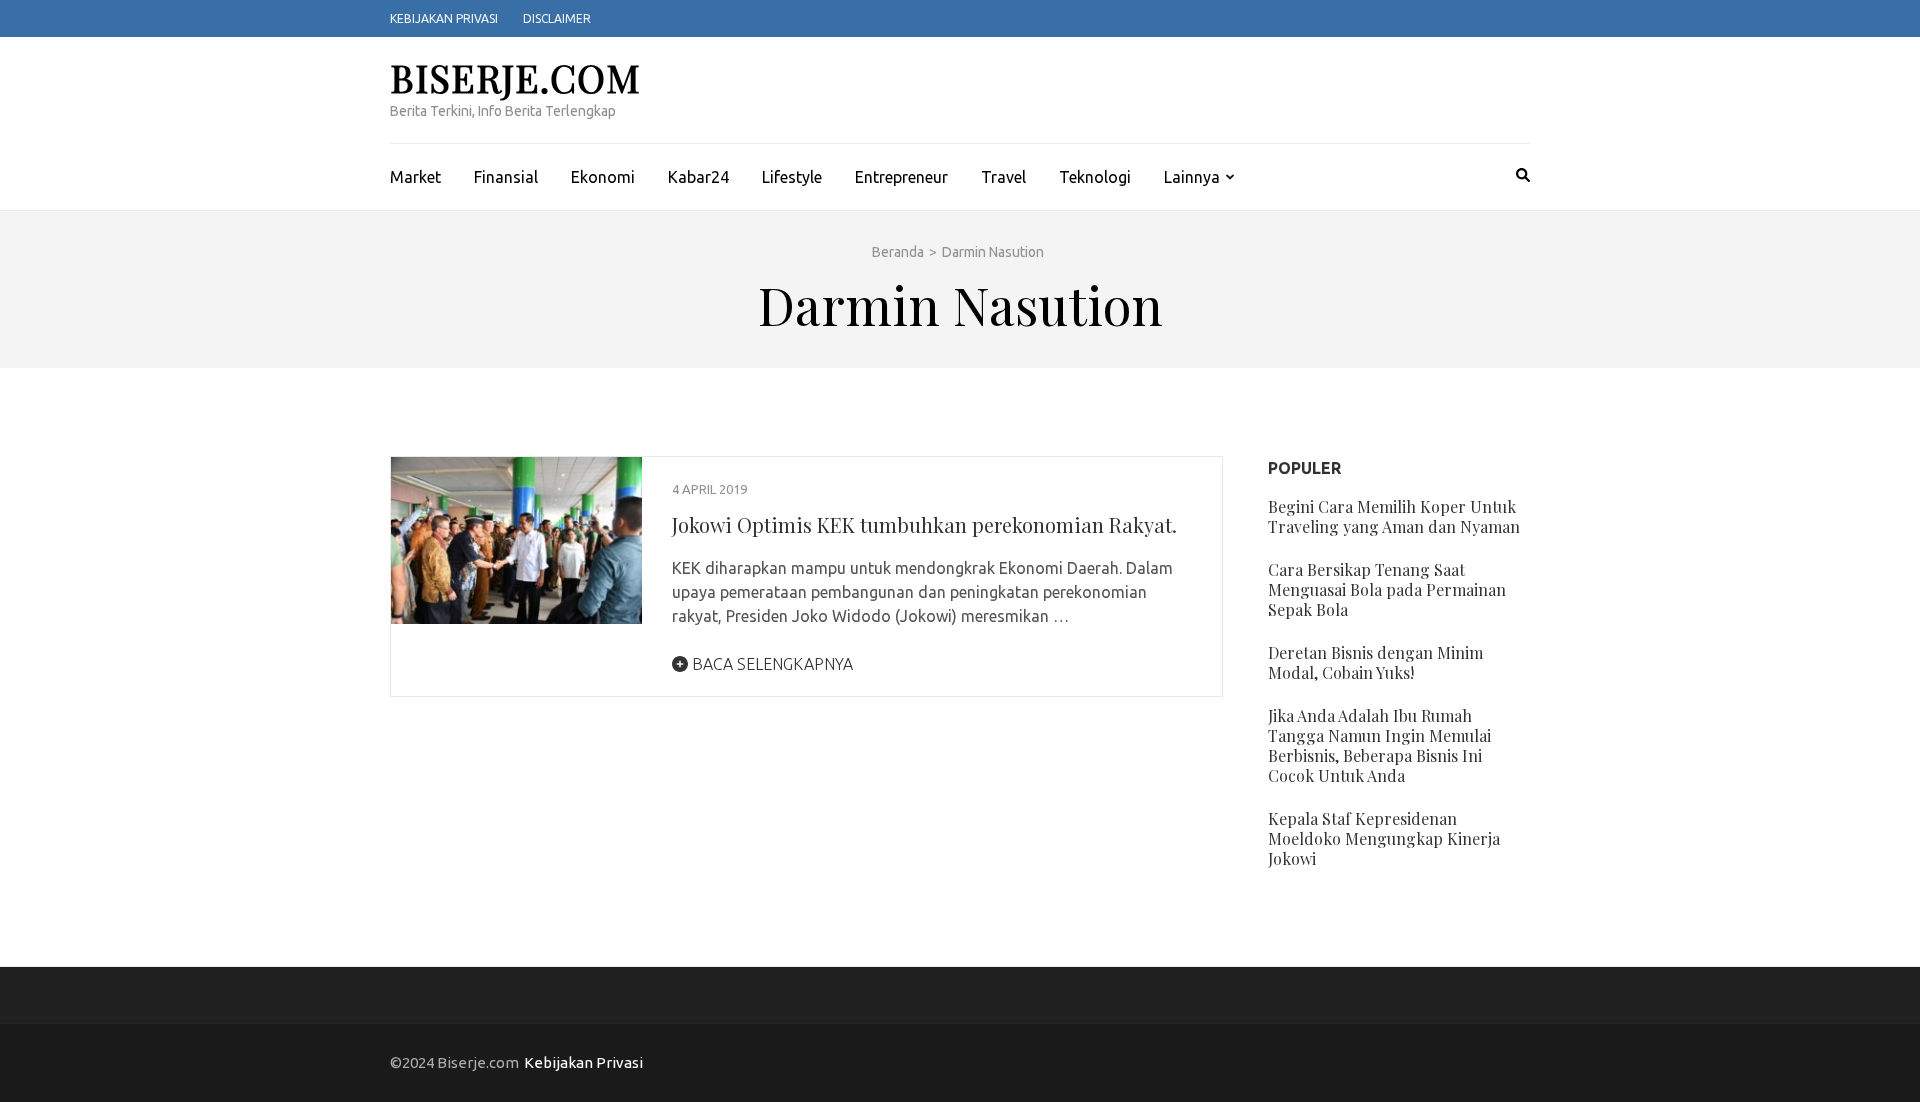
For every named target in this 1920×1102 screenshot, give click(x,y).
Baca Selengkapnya (770, 664)
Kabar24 (698, 177)
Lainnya (1192, 177)
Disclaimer (557, 18)
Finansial (506, 177)
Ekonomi (603, 177)
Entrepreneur (901, 177)
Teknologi (1095, 177)
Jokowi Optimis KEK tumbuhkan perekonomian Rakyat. (924, 524)
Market (415, 177)
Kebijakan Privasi (444, 18)
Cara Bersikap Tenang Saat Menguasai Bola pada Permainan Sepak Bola (1387, 589)
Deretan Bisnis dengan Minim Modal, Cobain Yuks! (1375, 662)
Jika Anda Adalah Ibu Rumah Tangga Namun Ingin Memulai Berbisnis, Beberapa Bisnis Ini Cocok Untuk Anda (1379, 745)
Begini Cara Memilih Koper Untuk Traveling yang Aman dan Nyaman (1394, 516)
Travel (1003, 177)
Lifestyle (792, 177)
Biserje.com (515, 77)
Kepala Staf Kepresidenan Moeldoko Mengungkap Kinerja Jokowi (1384, 838)
